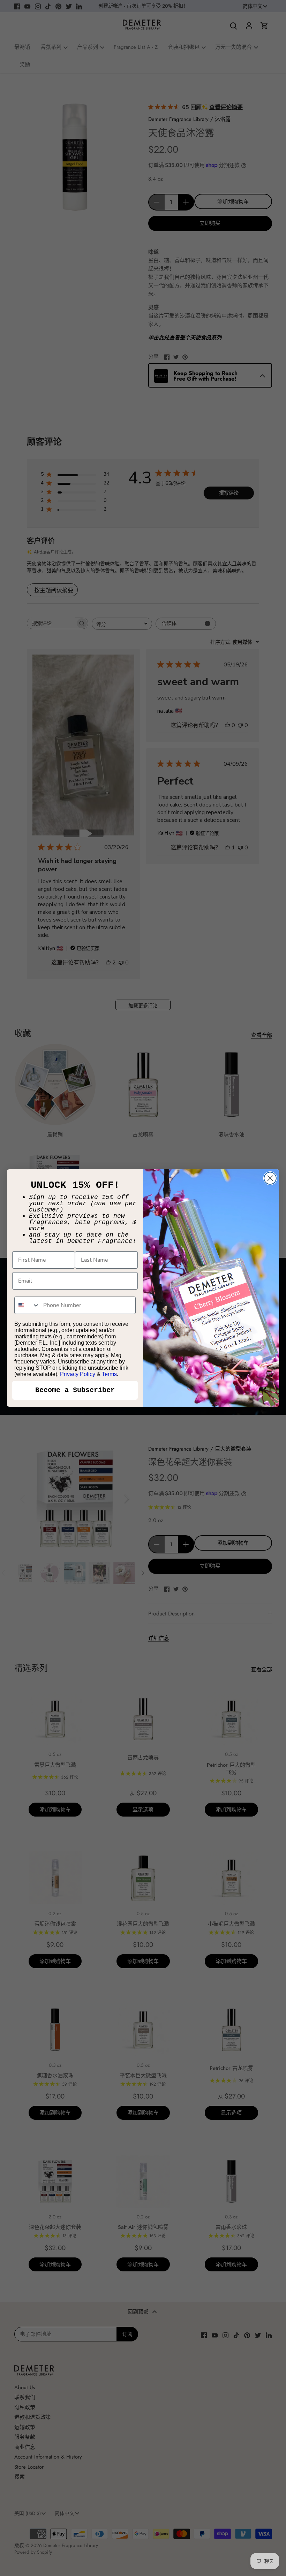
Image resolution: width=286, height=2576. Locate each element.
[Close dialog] (270, 1178)
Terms (109, 1374)
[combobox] (27, 1305)
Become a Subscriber (75, 1390)
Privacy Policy (78, 1374)
